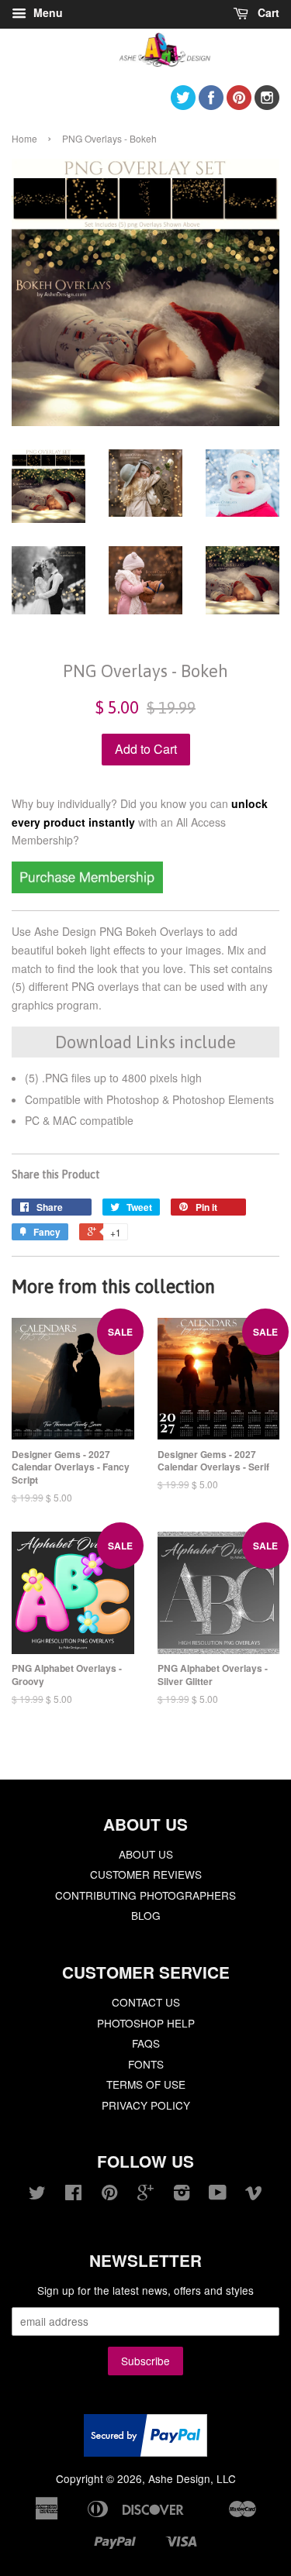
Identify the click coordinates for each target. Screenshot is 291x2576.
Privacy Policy (146, 2105)
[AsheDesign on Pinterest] (239, 105)
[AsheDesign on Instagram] (267, 105)
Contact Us (146, 2002)
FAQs (146, 2043)
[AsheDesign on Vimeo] (254, 2195)
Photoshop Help (146, 2023)
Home (24, 138)
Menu (47, 12)
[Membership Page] (87, 889)
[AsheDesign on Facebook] (211, 105)
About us (146, 1854)
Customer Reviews (146, 1874)
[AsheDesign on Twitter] (183, 105)
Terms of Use (146, 2084)
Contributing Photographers (145, 1895)
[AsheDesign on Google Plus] (145, 2195)
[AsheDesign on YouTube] (218, 2195)
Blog (146, 1915)
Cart (267, 12)
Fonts (146, 2064)
